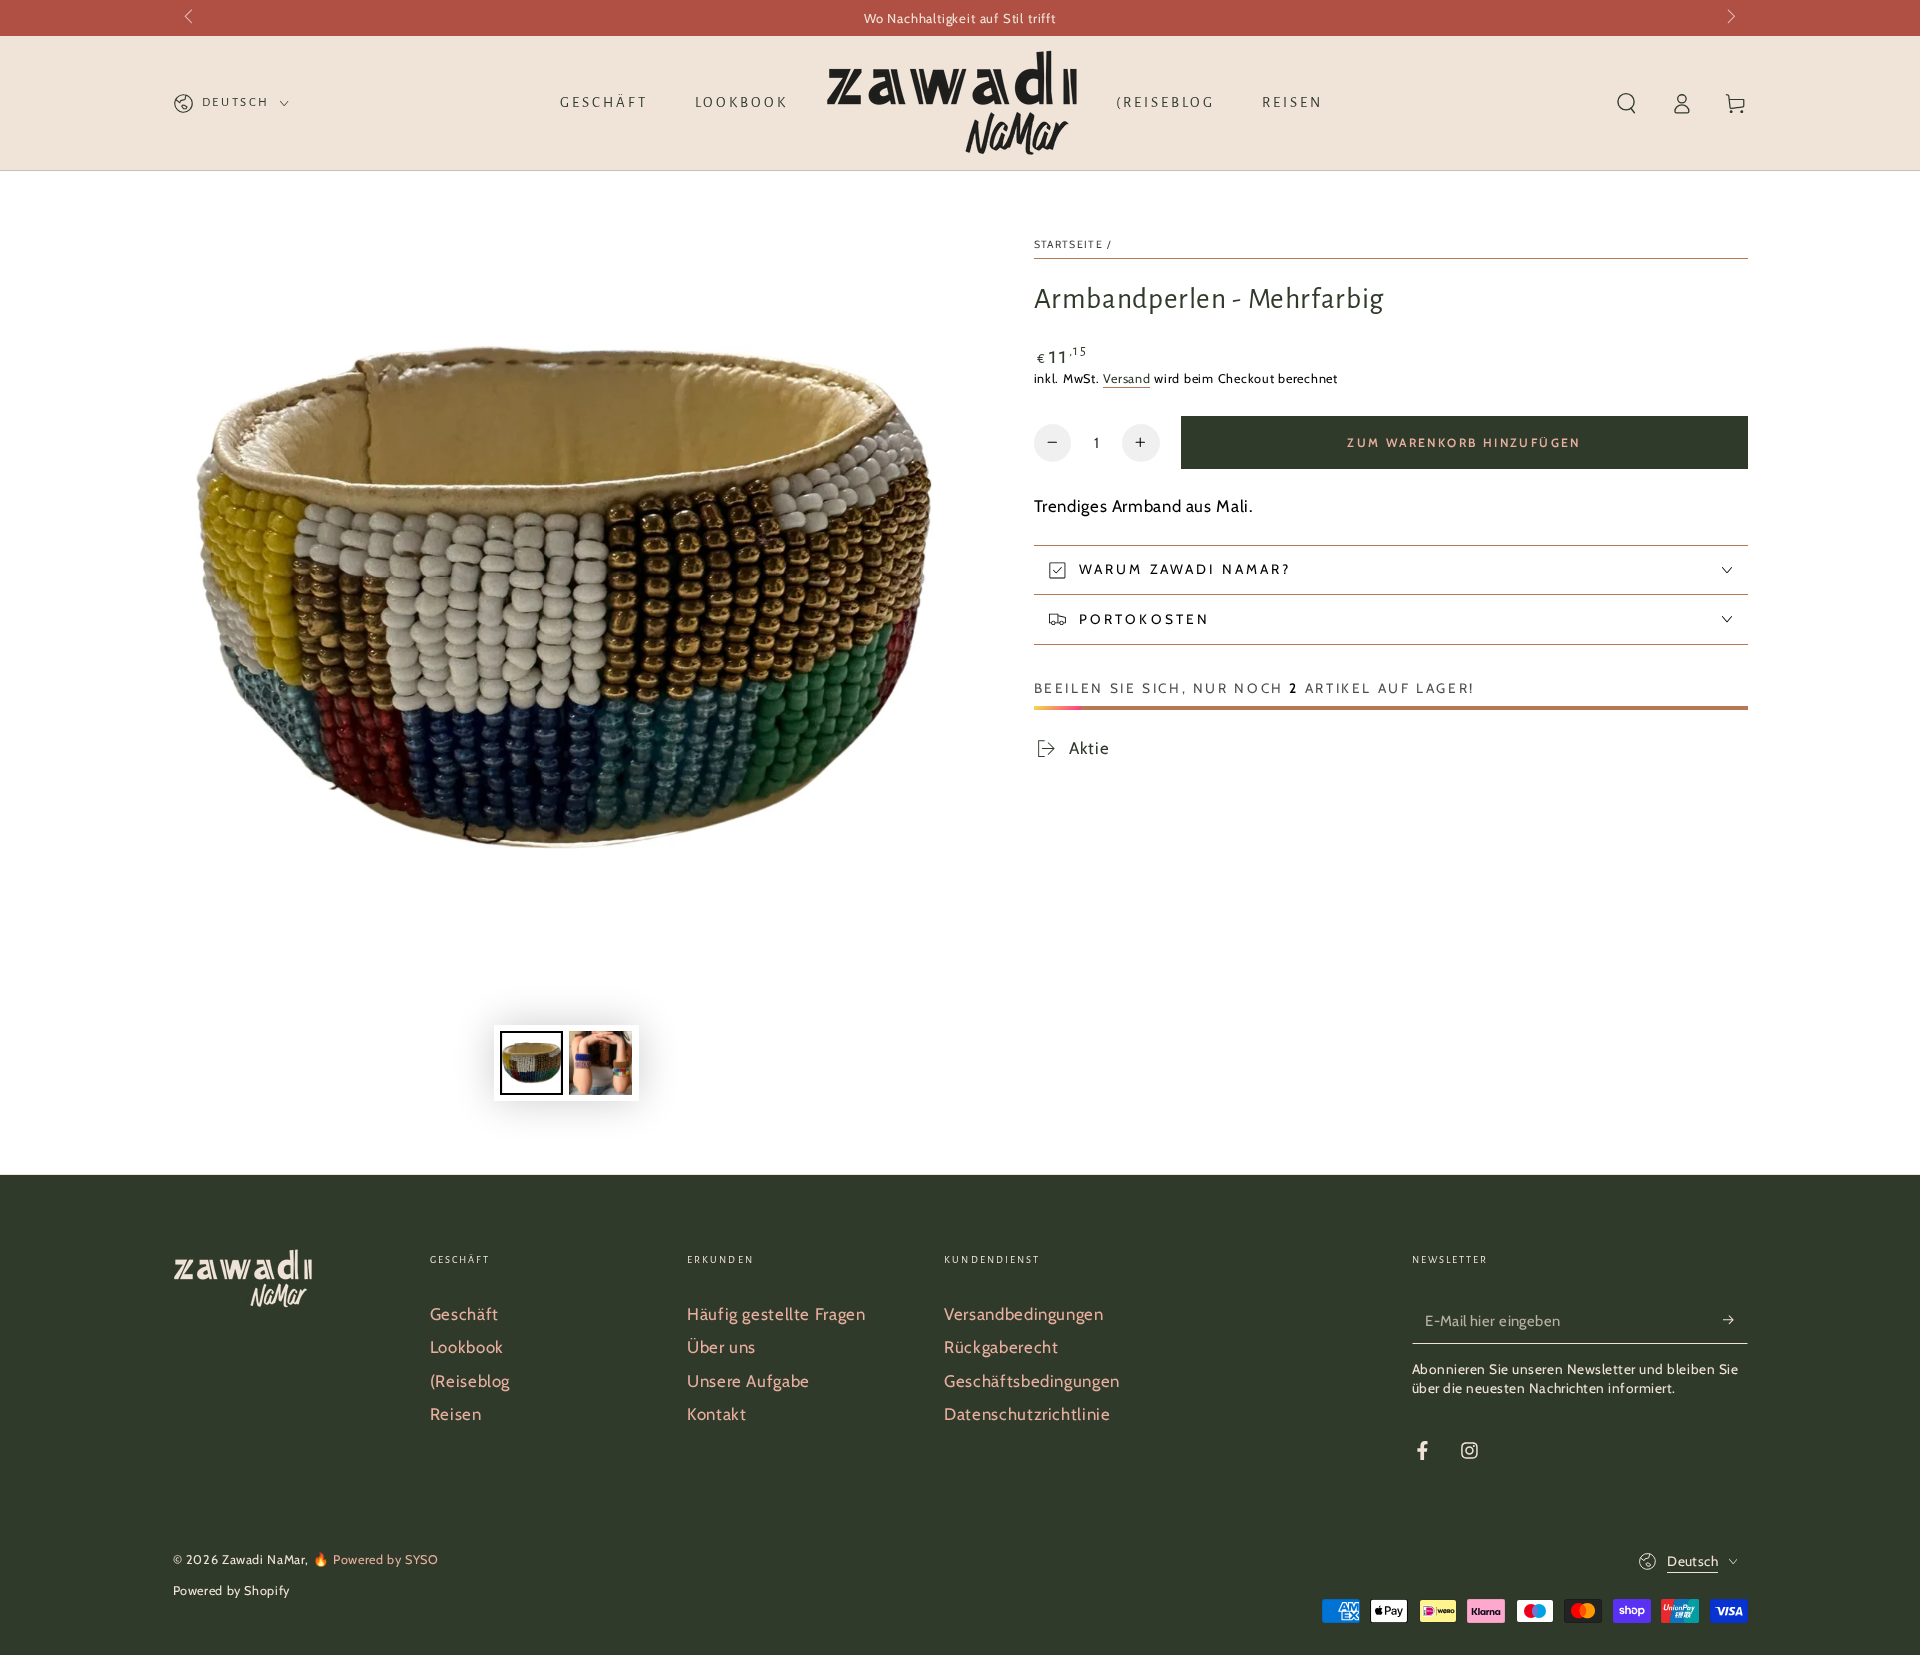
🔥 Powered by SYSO (376, 1559)
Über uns (721, 1347)
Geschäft (464, 1314)
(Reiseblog (470, 1381)
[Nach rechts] (1730, 18)
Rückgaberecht (1001, 1347)
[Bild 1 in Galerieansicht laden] (531, 1063)
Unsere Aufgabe (748, 1381)
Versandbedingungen (1023, 1314)
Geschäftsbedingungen (1032, 1381)
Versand (1126, 378)
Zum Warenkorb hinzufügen (1464, 442)
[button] (1626, 103)
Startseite (1069, 244)
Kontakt (716, 1414)
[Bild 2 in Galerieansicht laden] (600, 1063)
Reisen (456, 1414)
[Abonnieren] (1735, 1320)
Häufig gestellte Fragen (776, 1314)
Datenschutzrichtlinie (1027, 1414)
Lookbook (467, 1347)
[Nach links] (191, 18)
